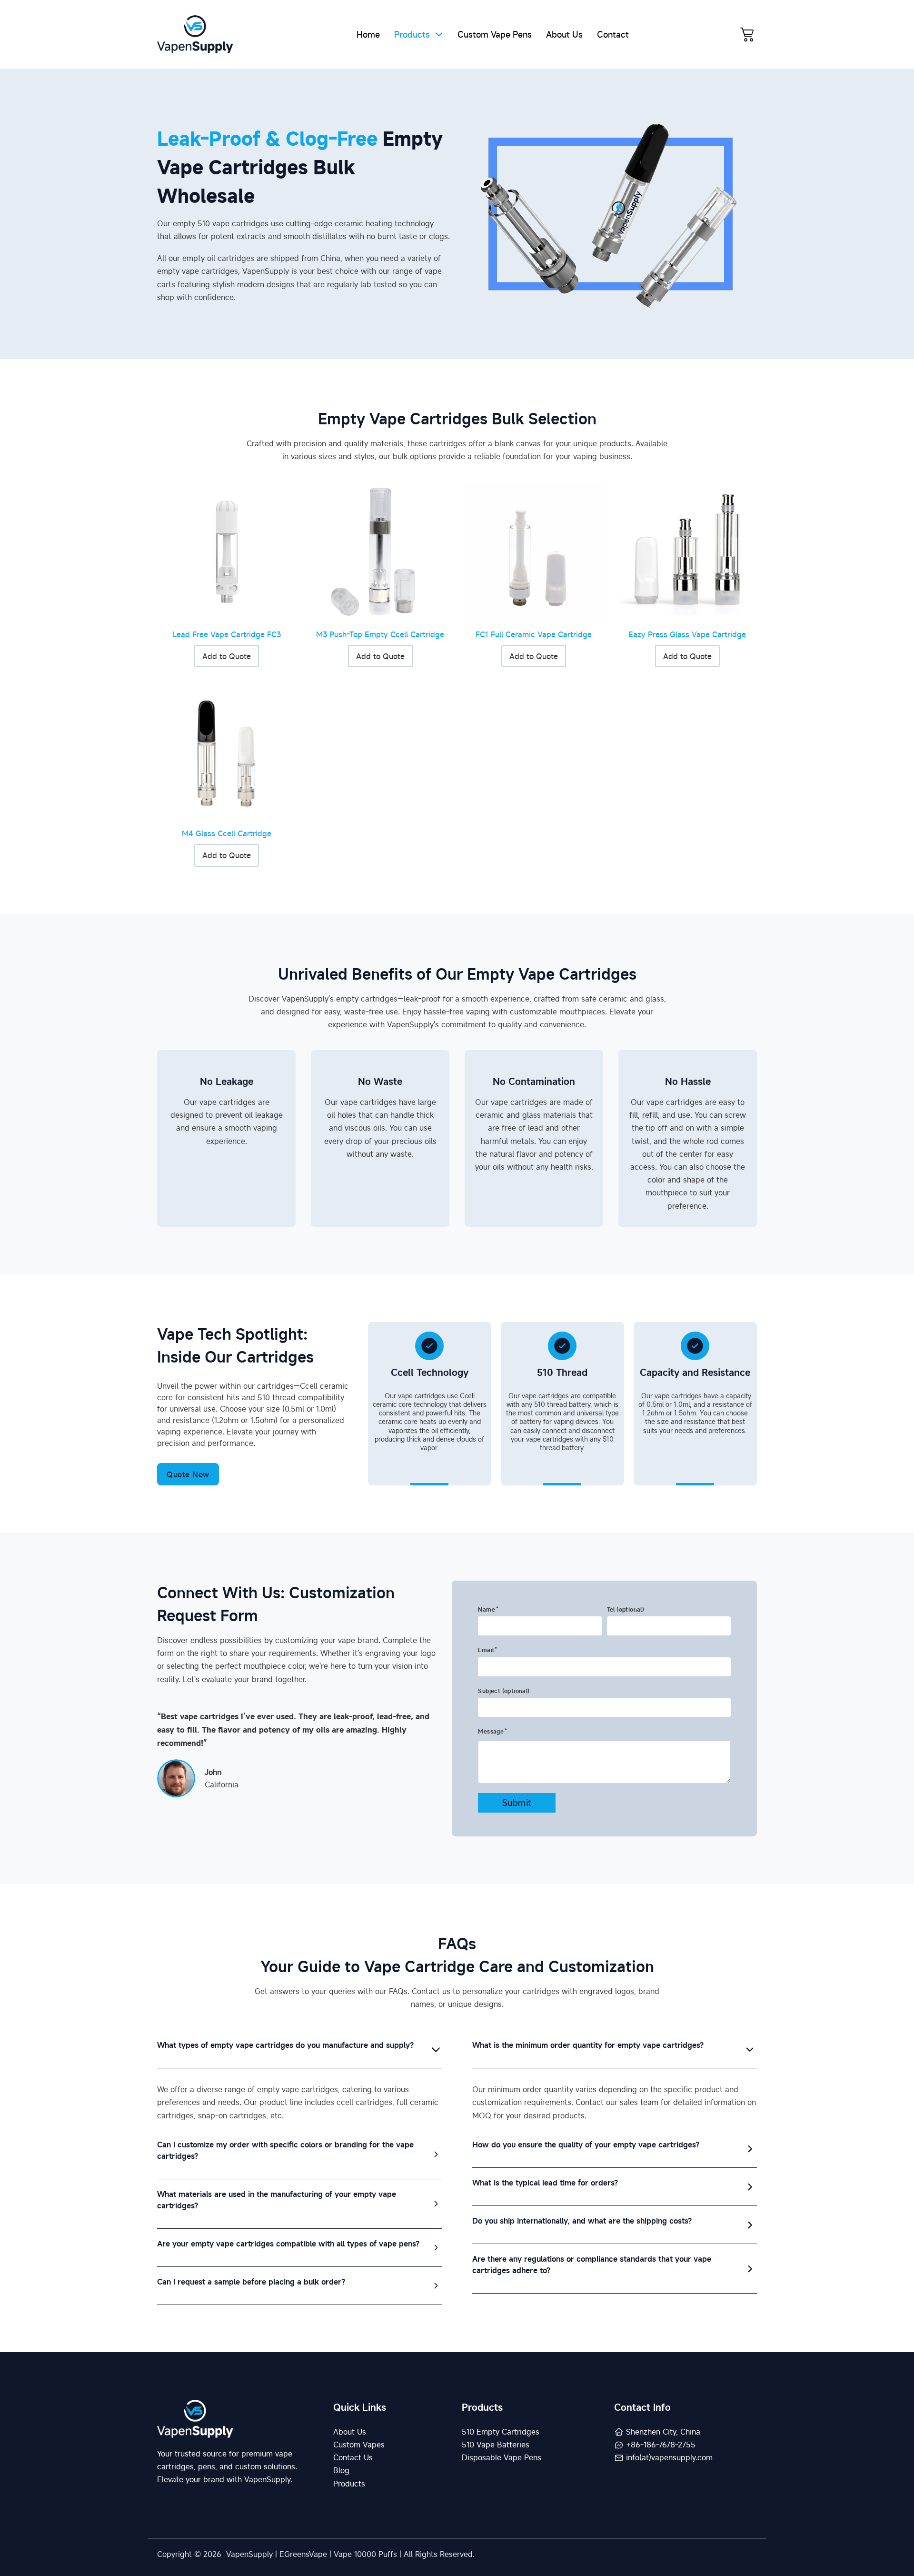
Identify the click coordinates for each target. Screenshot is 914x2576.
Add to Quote (227, 656)
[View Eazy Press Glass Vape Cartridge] (688, 551)
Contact (613, 34)
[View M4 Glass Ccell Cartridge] (227, 750)
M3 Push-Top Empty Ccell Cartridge (380, 634)
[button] (299, 2049)
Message (491, 1731)
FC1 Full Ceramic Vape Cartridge (534, 634)
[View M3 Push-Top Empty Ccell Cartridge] (381, 551)
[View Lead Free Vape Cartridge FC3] (227, 551)
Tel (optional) (626, 1609)
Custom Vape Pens (495, 34)
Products (412, 34)
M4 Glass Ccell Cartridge (227, 833)
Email (486, 1650)
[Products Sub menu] (439, 34)
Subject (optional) (504, 1691)
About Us (564, 34)
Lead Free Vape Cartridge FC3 (227, 634)
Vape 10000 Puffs (365, 2554)
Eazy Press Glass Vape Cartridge (687, 634)
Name (487, 1609)
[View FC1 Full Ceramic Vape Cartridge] (534, 551)
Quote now (188, 1474)
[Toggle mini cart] (747, 34)
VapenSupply (249, 2554)
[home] (195, 34)
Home (368, 34)
